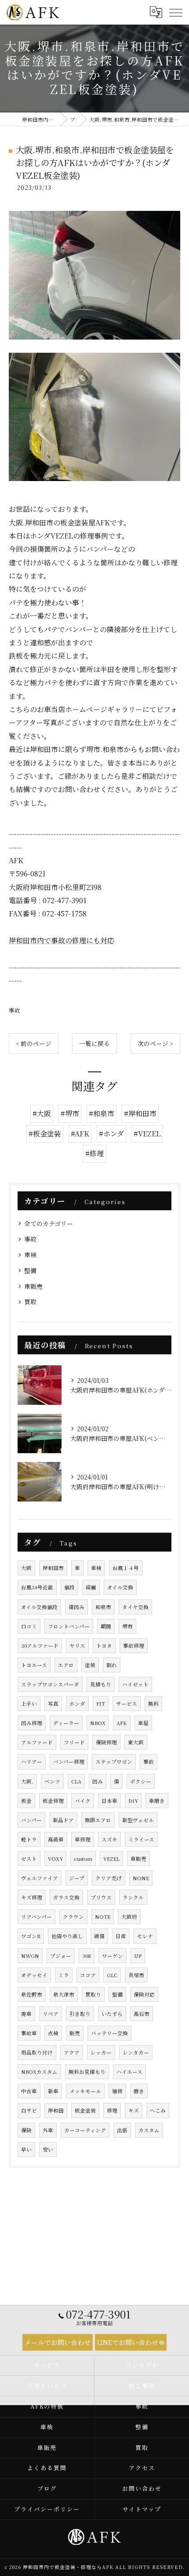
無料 (153, 1704)
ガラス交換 (66, 1897)
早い (26, 2149)
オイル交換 (120, 1587)
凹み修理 (32, 1723)
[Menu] (175, 12)
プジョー (61, 1956)
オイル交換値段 (39, 1607)
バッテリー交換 (109, 2033)
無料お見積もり (87, 2072)
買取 (30, 1302)
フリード (74, 1742)
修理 (112, 2110)
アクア (72, 2052)
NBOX (98, 1723)
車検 (30, 1255)
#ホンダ (111, 1134)
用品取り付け (37, 2052)
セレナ (145, 1936)
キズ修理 (32, 1897)
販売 (75, 2033)
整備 (30, 1270)
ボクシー (141, 1781)
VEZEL (111, 1859)
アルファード (37, 1742)
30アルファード (40, 1646)
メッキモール (85, 2091)
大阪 (26, 1568)
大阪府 (129, 1917)
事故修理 (134, 1646)
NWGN (30, 1956)
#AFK (80, 1134)
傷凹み (76, 1607)
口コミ (29, 1626)
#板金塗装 (45, 1134)
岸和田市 (53, 1568)
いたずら (112, 2014)
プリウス (101, 1897)
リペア (51, 2014)
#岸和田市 (140, 1113)
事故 (15, 1010)
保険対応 (144, 1994)
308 (87, 1956)
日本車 (109, 1801)
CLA (76, 1781)
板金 (26, 1801)
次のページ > (155, 1043)
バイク (83, 1801)
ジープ (77, 1878)
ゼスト (29, 1859)
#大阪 (42, 1113)
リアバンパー (36, 1917)
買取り (93, 1994)
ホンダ (77, 1704)
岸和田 (56, 2110)
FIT (101, 1704)
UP (138, 1956)
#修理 (94, 1153)
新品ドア (63, 1820)
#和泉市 (102, 1113)
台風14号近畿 (37, 1587)
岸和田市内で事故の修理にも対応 (62, 940)
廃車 (26, 2014)
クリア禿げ (109, 1878)
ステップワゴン (114, 1762)
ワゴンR (31, 1936)
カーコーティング (85, 2130)
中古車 (29, 2091)
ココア (88, 1975)
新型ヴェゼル (138, 1820)
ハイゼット (135, 1684)
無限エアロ (98, 1820)
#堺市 (70, 1113)
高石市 (142, 2014)
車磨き (157, 1801)
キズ (134, 2110)
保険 (26, 2130)
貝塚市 (136, 1975)
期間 (106, 1626)
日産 (121, 1936)
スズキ (109, 1839)
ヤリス (77, 1646)
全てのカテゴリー (49, 1223)
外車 (48, 2130)
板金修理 (53, 1801)
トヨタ (104, 1646)
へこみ (158, 2110)
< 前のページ (34, 1043)
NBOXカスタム (39, 2072)
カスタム (149, 2130)
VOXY (55, 1859)
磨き (139, 2091)
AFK (122, 1723)
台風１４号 (126, 1568)
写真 (53, 1704)
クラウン (73, 1917)
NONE (141, 1878)
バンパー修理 (69, 1762)
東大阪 (136, 1742)
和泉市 (103, 1607)
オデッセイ (34, 1975)
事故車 (29, 2033)
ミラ (64, 1975)
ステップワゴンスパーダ (50, 1684)
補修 (117, 2091)
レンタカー (136, 2052)
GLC (112, 1975)
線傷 (99, 1936)
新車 (53, 2091)
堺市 (127, 1626)
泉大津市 (64, 1994)
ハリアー (32, 1762)
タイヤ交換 (135, 1607)
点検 (53, 2033)
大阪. (27, 1781)
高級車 (56, 1839)
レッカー (101, 2052)
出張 (122, 2130)
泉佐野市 (32, 1994)
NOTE (103, 1917)
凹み (98, 1781)
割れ (112, 1665)
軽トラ (29, 1839)
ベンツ (52, 1781)
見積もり (101, 1684)
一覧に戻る (94, 1043)
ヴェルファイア (40, 1878)
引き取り (80, 2014)
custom (83, 1859)
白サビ (29, 2110)
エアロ (66, 1665)
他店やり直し (67, 1936)
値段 (69, 1587)
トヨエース (34, 1665)
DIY (133, 1801)
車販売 (33, 1286)
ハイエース (129, 2072)
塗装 (90, 1665)
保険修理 (106, 1742)
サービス (127, 1704)
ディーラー (66, 1723)
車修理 (83, 1839)
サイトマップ (142, 2509)
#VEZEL (147, 1134)
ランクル (133, 1897)
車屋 (143, 1723)
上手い (29, 1704)
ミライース (141, 1839)
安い (48, 2149)
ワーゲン (113, 1956)
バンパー (31, 1820)
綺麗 (91, 1587)
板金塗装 (85, 2110)
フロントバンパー (69, 1626)
